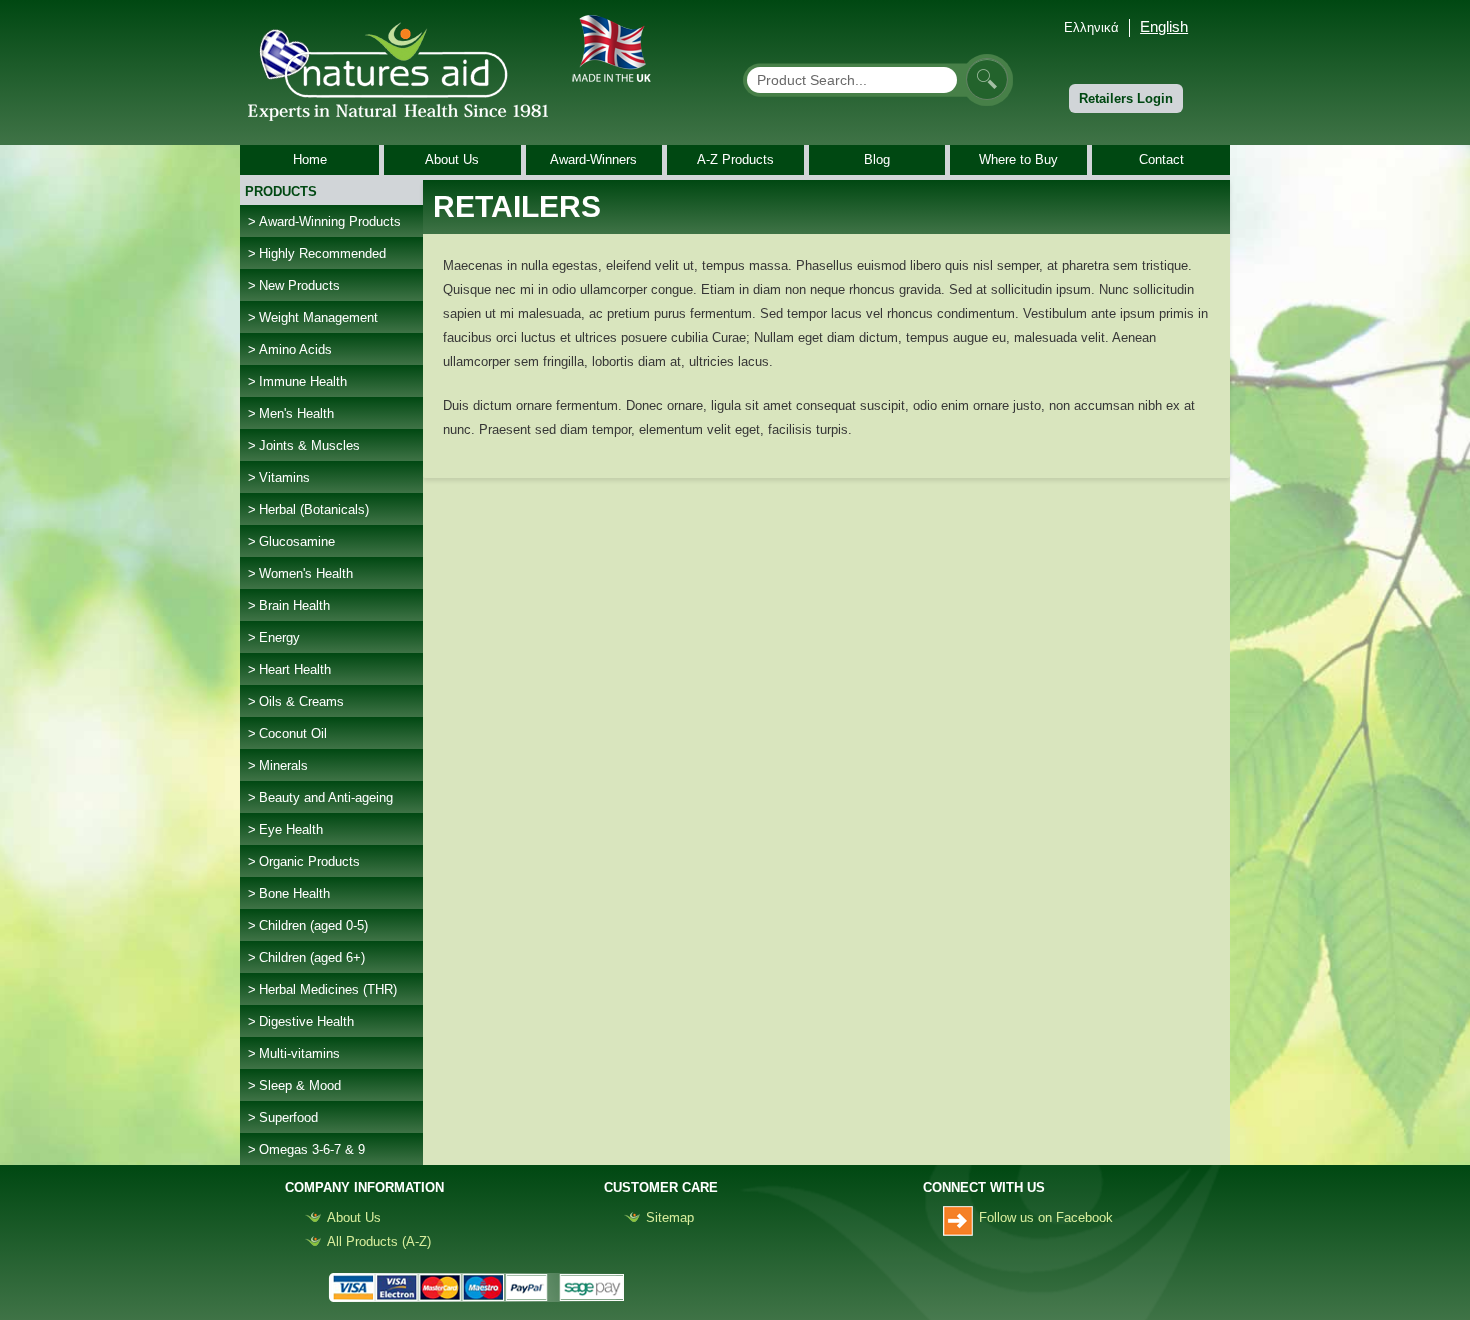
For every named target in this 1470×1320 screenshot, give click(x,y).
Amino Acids (295, 349)
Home (310, 159)
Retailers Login (1126, 98)
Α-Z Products (735, 159)
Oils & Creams (301, 701)
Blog (877, 159)
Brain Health (294, 605)
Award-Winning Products (330, 221)
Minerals (283, 765)
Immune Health (303, 381)
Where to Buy (1018, 159)
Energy (279, 637)
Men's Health (296, 413)
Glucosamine (297, 541)
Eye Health (291, 829)
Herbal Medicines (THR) (328, 989)
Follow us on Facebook (1046, 1217)
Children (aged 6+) (312, 957)
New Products (299, 285)
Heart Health (295, 669)
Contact (1161, 159)
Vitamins (284, 477)
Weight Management (318, 317)
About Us (452, 159)
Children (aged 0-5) (313, 925)
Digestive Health (306, 1021)
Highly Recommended (322, 253)
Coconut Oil (293, 733)
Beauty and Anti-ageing (326, 797)
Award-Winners (593, 159)
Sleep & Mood (300, 1085)
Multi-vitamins (299, 1053)
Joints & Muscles (309, 445)
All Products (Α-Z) (379, 1241)
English (1164, 26)
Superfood (288, 1117)
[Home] (406, 68)
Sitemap (670, 1217)
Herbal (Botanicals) (314, 509)
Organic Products (309, 861)
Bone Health (294, 893)
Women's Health (306, 573)
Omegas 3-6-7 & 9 (312, 1149)
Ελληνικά (1091, 27)
